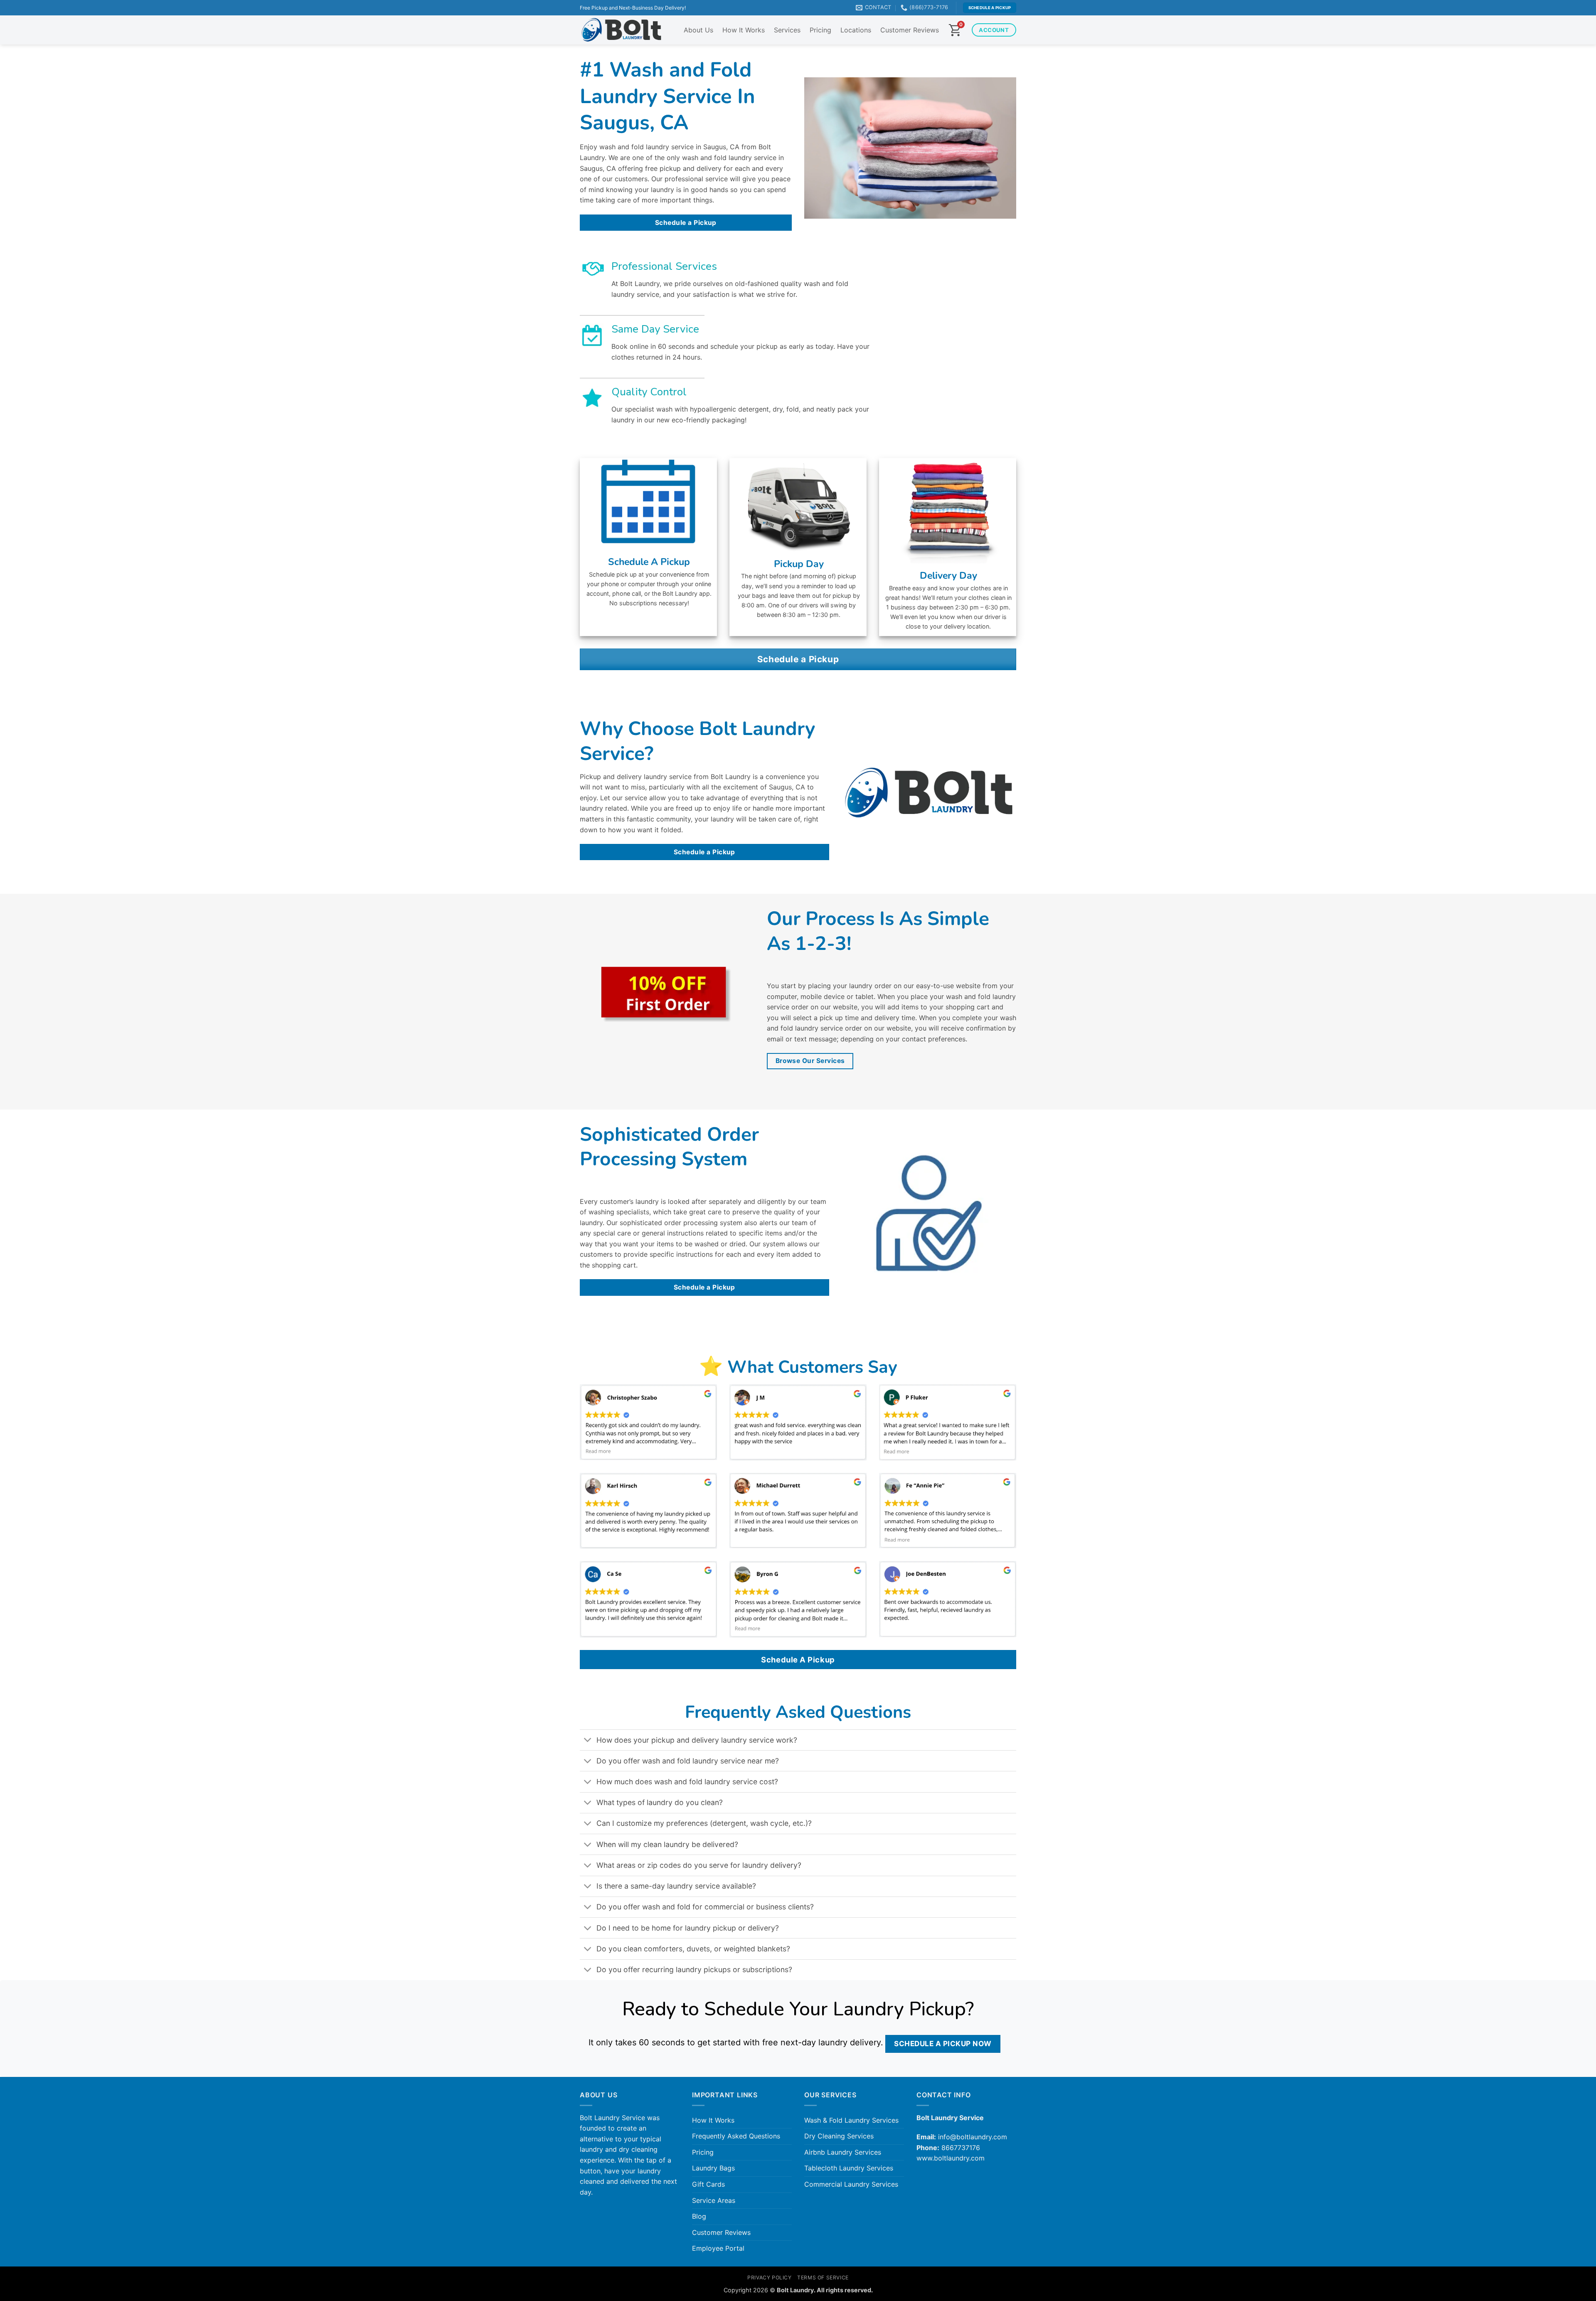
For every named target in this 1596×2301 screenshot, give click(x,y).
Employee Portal (718, 2248)
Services (787, 30)
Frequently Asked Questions (736, 2136)
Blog (699, 2216)
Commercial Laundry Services (851, 2184)
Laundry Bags (713, 2168)
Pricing (820, 30)
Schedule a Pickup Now (943, 2043)
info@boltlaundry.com (973, 2137)
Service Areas (714, 2200)
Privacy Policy (770, 2278)
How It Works (744, 30)
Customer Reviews (910, 30)
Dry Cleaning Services (839, 2136)
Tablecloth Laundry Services (849, 2168)
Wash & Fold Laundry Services (851, 2120)
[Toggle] (588, 1741)
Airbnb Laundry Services (843, 2152)
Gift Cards (708, 2184)
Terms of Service (823, 2278)
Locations (856, 30)
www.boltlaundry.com (951, 2158)
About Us (698, 30)
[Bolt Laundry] (621, 30)
